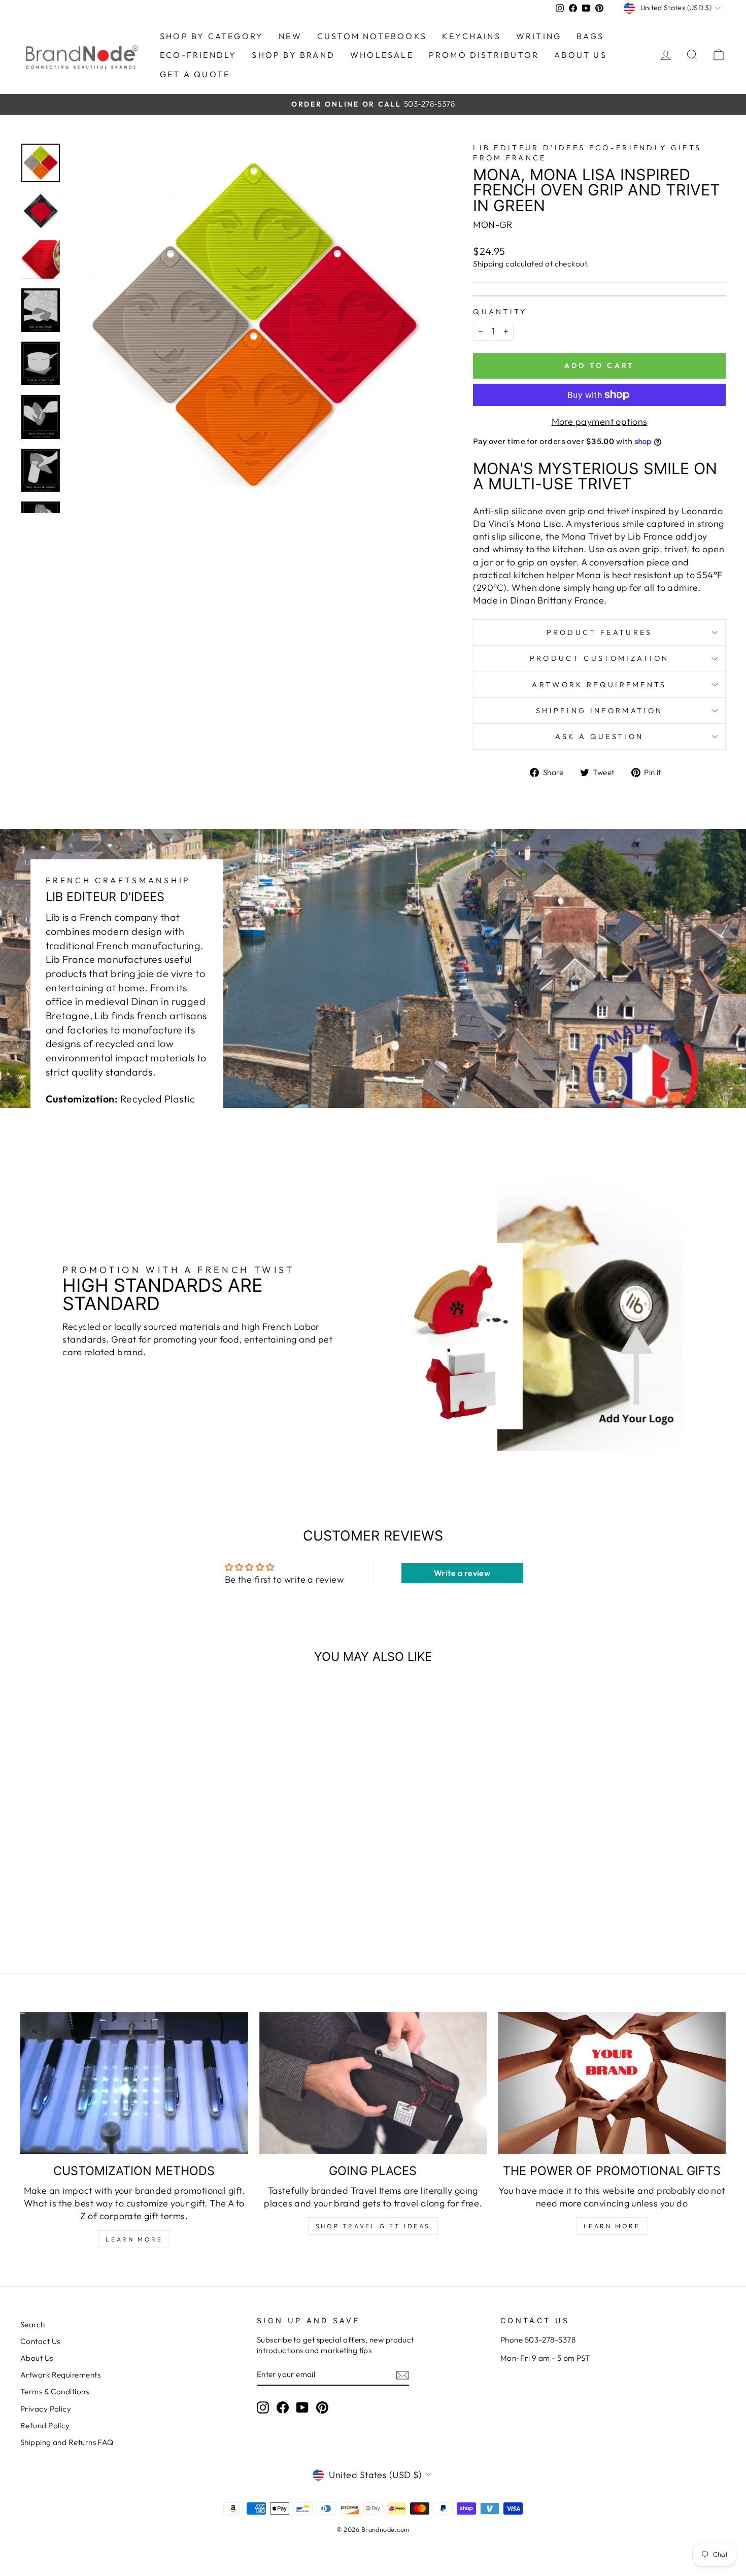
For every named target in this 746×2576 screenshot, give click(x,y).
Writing (539, 36)
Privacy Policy (46, 2409)
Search (33, 2324)
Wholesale (382, 55)
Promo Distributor (484, 55)
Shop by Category (212, 36)
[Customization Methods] (134, 2083)
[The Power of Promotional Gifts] (612, 2083)
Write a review (462, 1573)
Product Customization (600, 658)
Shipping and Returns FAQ (67, 2442)
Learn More (134, 2239)
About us (581, 55)
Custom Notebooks (372, 36)
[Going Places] (373, 2083)
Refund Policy (45, 2426)
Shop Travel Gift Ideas (373, 2226)
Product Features (600, 632)
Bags (590, 36)
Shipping (488, 264)
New (290, 36)
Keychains (471, 36)
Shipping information (599, 711)
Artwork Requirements (599, 685)
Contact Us (40, 2341)
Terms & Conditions (55, 2391)
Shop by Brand (293, 55)
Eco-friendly (198, 55)
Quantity (500, 312)
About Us (37, 2358)
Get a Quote (195, 74)
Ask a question (599, 737)
